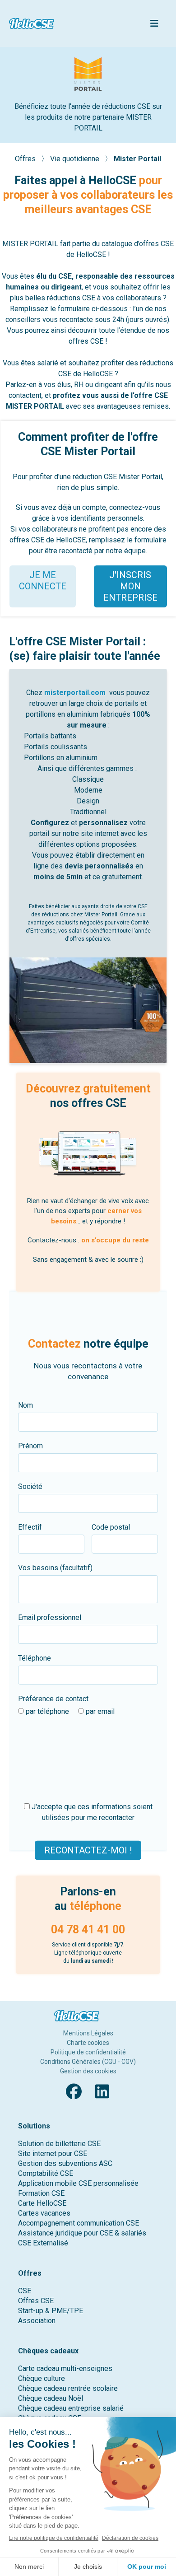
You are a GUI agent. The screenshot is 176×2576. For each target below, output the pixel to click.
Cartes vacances (44, 2213)
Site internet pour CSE (53, 2154)
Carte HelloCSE (42, 2203)
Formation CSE (41, 2193)
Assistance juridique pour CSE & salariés (82, 2233)
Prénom (30, 1446)
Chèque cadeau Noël (51, 2398)
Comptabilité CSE (46, 2173)
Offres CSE (36, 2301)
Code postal (111, 1527)
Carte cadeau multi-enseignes (65, 2368)
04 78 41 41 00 (88, 1930)
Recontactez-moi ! (88, 1850)
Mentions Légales (88, 2033)
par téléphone (46, 1711)
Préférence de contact (53, 1699)
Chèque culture (42, 2378)
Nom (25, 1405)
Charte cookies (88, 2043)
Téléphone (35, 1658)
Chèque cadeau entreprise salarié (71, 2408)
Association (37, 2321)
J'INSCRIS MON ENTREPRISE (130, 586)
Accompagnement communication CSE (79, 2223)
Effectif (30, 1527)
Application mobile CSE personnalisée (78, 2183)
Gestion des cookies (88, 2071)
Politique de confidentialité (88, 2052)
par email (99, 1711)
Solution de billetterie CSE (59, 2144)
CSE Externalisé (43, 2243)
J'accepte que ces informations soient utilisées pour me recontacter (91, 1812)
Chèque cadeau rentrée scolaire (68, 2388)
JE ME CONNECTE (43, 581)
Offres (26, 159)
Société (30, 1486)
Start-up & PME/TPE (51, 2311)
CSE (25, 2291)
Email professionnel (50, 1617)
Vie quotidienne (76, 159)
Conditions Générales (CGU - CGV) (88, 2062)
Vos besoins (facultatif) (55, 1568)
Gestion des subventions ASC (65, 2163)
